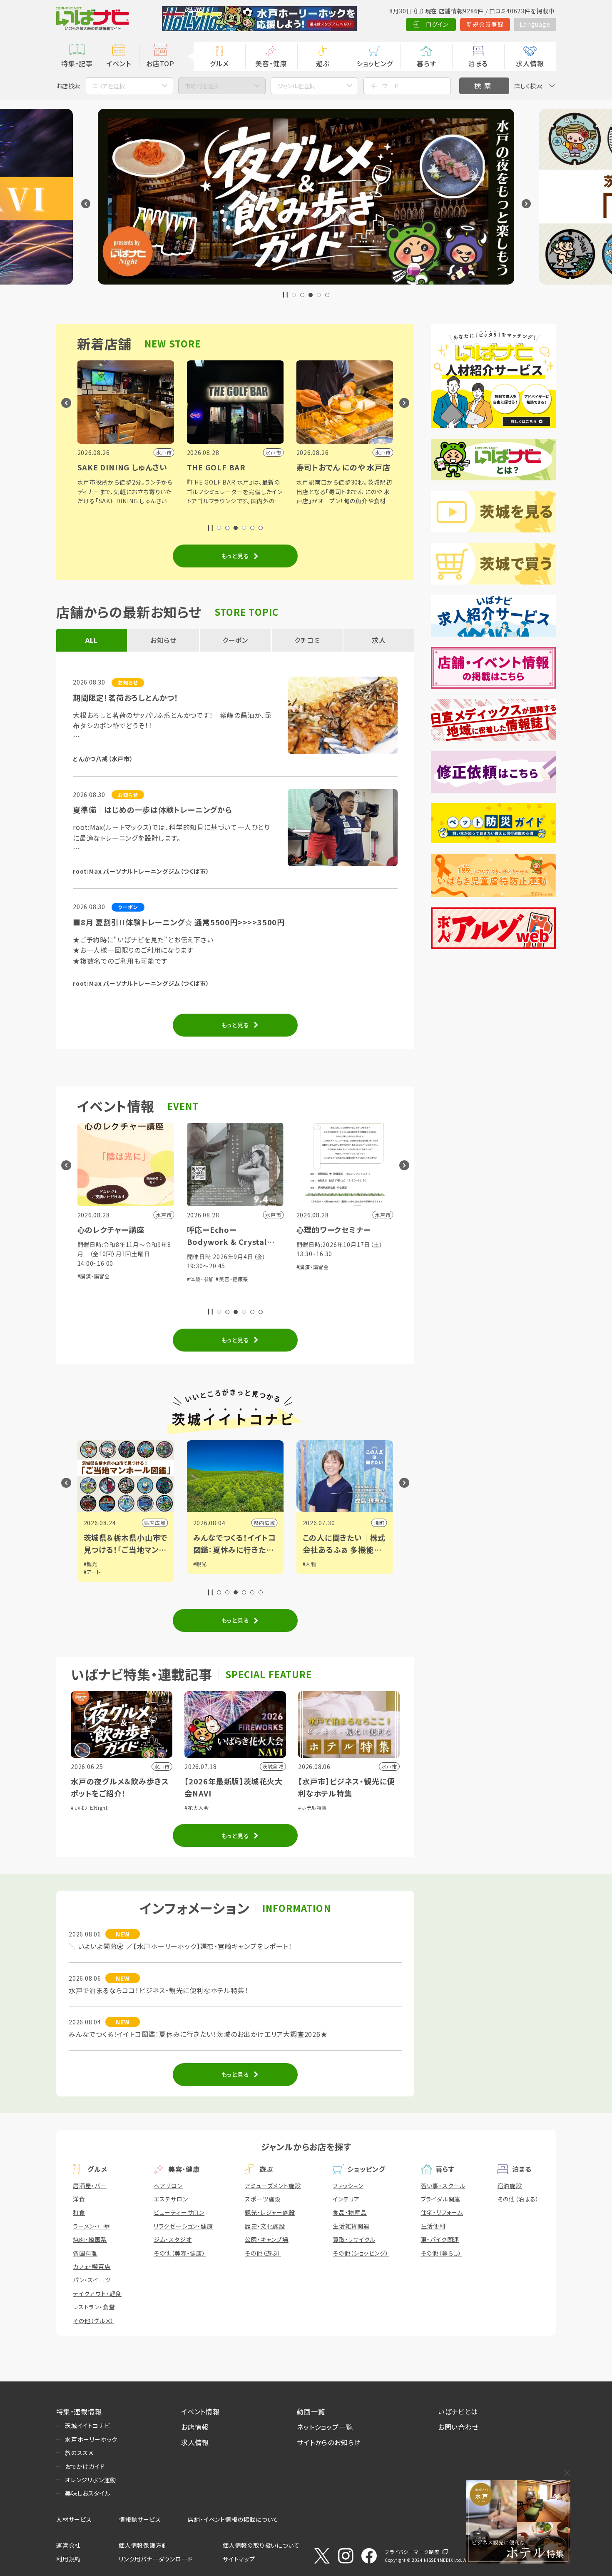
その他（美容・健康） (180, 2253)
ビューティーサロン (179, 2212)
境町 (379, 1523)
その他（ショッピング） (361, 2253)
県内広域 (155, 1523)
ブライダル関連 (441, 2199)
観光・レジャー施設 (270, 2212)
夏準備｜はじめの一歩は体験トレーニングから (153, 810)
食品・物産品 (350, 2212)
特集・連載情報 (79, 2411)
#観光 (91, 1564)
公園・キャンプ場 (266, 2239)
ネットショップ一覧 (325, 2427)
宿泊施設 (510, 2186)
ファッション (348, 2186)
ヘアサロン (168, 2186)
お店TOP (160, 63)
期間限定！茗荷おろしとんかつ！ (126, 697)
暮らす (426, 63)
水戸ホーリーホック (91, 2439)
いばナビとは (458, 2411)
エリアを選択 (109, 86)
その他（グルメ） (93, 2321)
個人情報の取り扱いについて (261, 2545)
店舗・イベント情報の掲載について (233, 2519)
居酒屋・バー (90, 2186)
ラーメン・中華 (92, 2226)
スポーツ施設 (263, 2199)
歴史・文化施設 (265, 2226)
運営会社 (68, 2545)
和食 (79, 2212)
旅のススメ (79, 2453)
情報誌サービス (140, 2519)
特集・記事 (77, 63)
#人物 (310, 1564)
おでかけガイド (85, 2466)
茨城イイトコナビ (87, 2426)
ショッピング (375, 63)
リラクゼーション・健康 (183, 2226)
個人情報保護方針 (143, 2545)
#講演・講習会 (94, 1276)
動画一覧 (311, 2411)
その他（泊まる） (518, 2199)
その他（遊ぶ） (263, 2253)
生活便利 (433, 2226)
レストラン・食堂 (94, 2307)
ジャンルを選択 (296, 86)
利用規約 (68, 2559)
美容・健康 (271, 63)
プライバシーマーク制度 (412, 2552)
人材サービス (74, 2519)
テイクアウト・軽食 (97, 2294)
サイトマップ (239, 2559)
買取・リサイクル (354, 2239)
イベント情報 (200, 2411)
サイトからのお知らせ (329, 2442)
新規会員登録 (485, 24)
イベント (118, 63)
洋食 (79, 2199)
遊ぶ (323, 63)
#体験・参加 (201, 1279)
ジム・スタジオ (173, 2239)
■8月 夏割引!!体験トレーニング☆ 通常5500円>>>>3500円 (179, 922)
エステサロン (171, 2199)
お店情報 (195, 2427)
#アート (92, 1572)
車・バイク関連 (440, 2239)
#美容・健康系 (232, 1279)
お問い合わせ (458, 2427)
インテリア (346, 2199)
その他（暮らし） (441, 2253)
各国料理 (85, 2253)
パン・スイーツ (92, 2280)
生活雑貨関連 (351, 2226)
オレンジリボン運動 (91, 2480)
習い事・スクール (443, 2186)
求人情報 (530, 63)
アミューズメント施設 (273, 2186)
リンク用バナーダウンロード (155, 2559)
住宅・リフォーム (442, 2212)
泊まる (478, 63)
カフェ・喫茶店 (92, 2266)
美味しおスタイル (88, 2493)
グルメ (219, 63)
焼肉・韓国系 (90, 2239)
